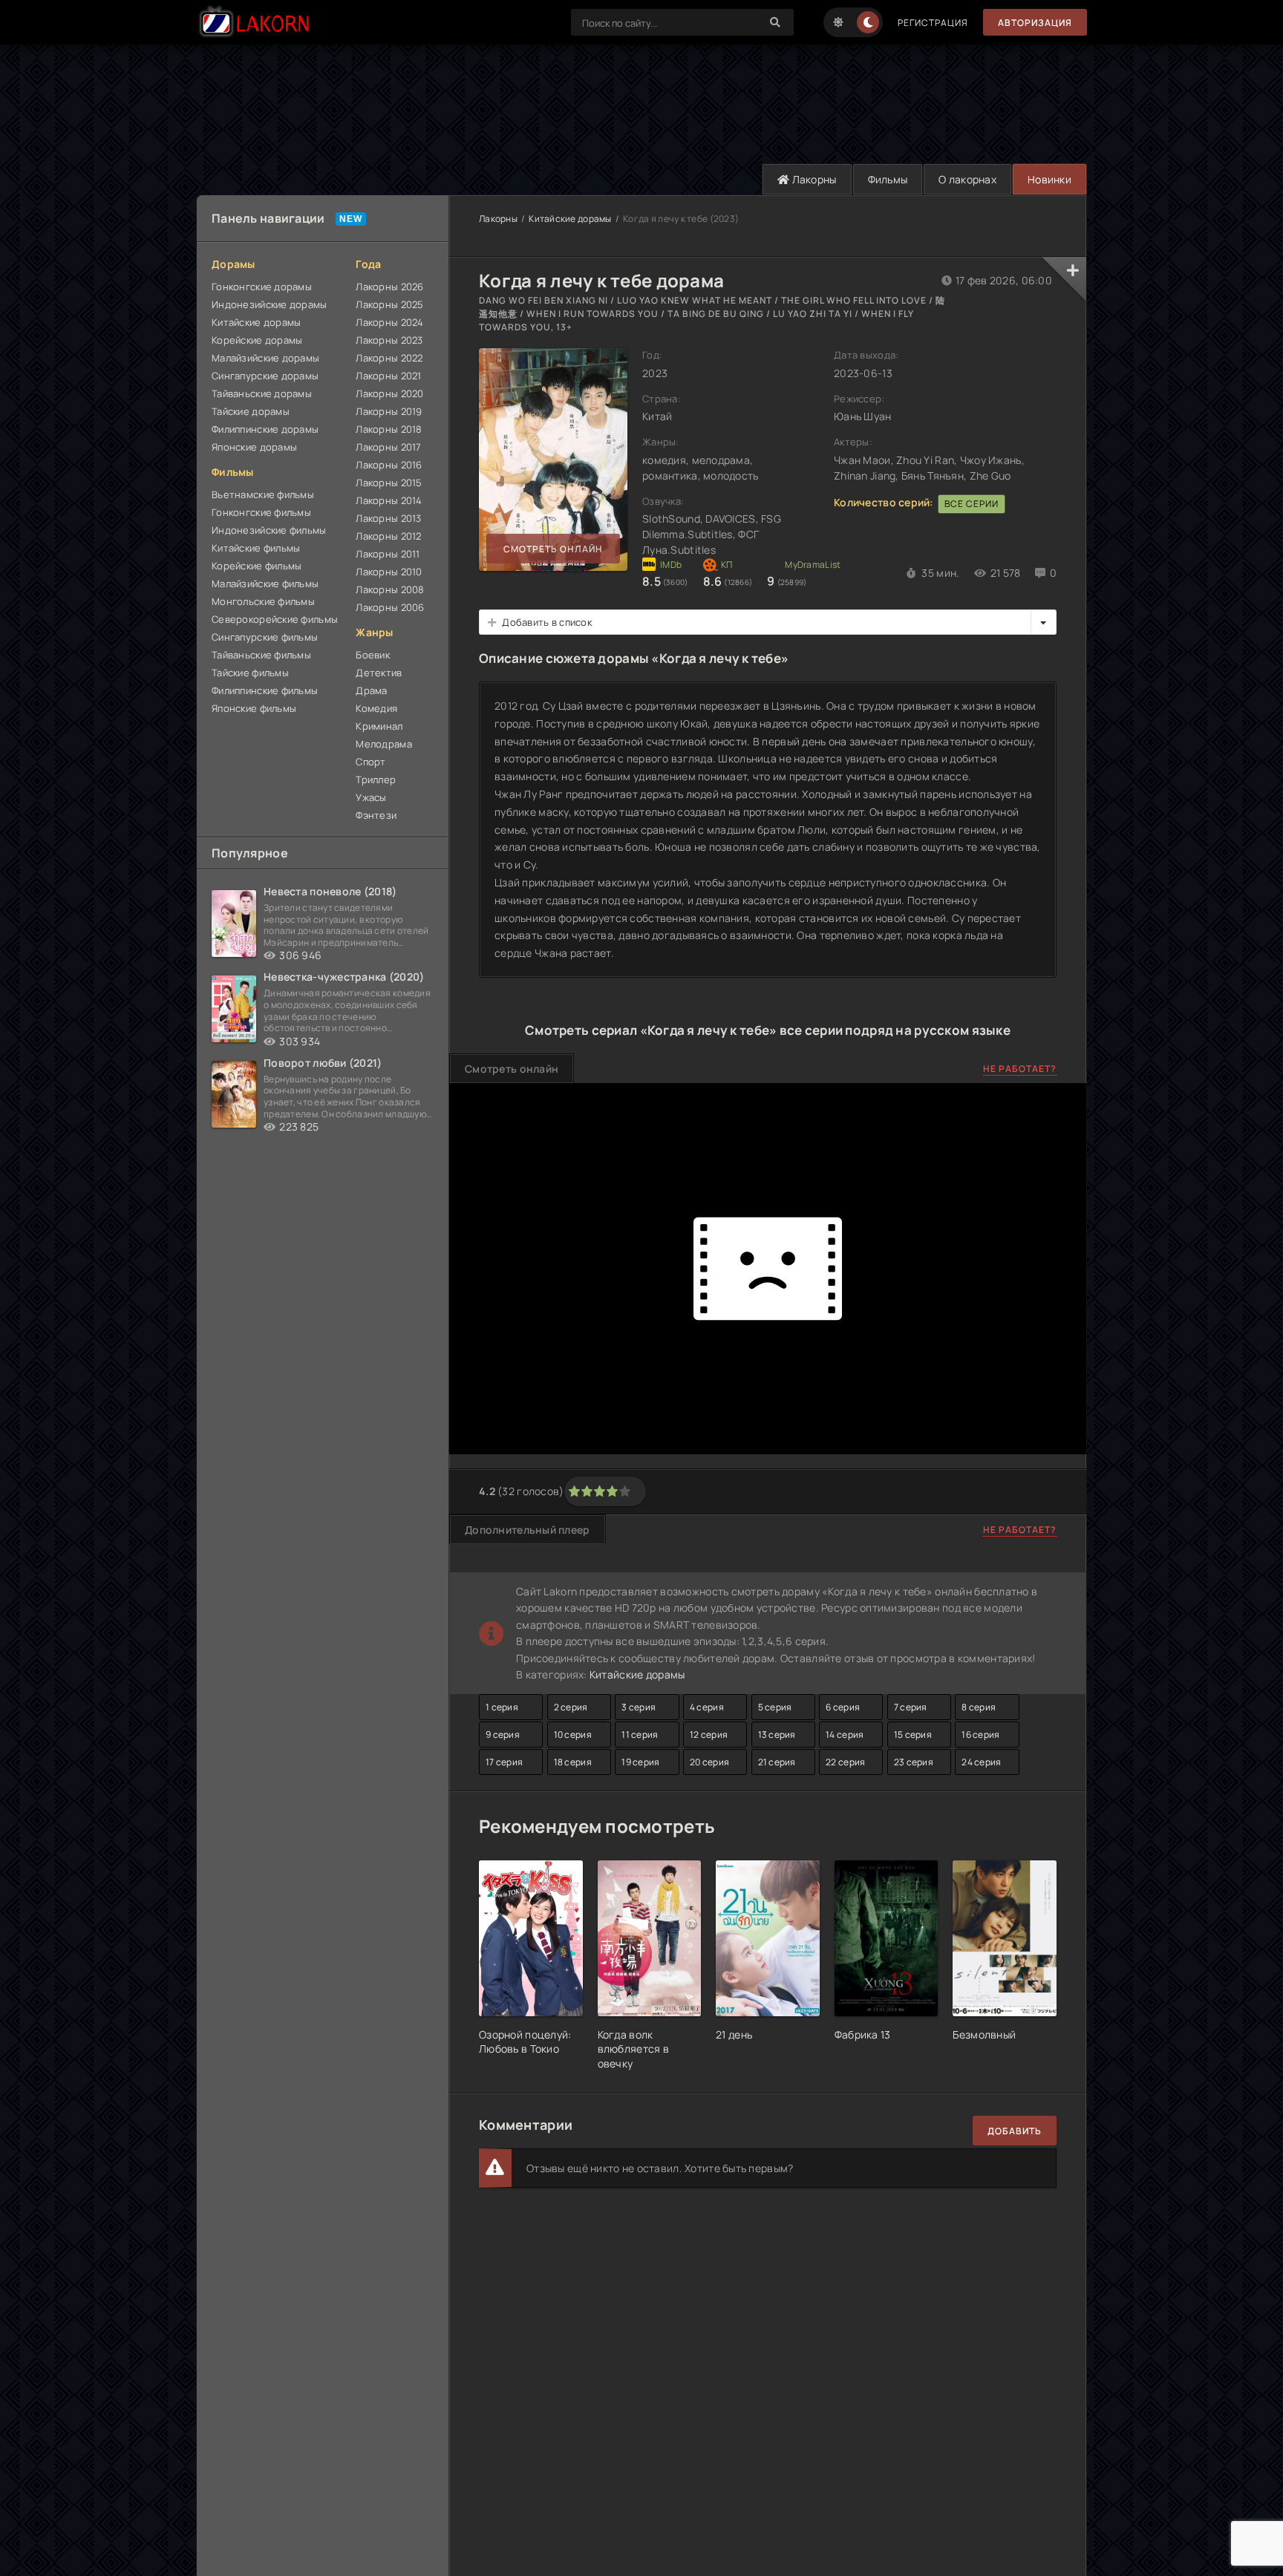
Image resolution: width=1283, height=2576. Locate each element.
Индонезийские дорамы (270, 304)
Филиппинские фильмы (265, 690)
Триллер (376, 779)
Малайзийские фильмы (265, 583)
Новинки (1049, 179)
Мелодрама (384, 744)
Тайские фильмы (250, 673)
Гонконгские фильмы (261, 512)
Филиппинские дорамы (265, 429)
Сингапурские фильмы (265, 637)
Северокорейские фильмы (275, 619)
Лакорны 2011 (388, 554)
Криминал (379, 726)
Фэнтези (376, 815)
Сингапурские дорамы (265, 376)
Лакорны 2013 (388, 518)
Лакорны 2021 (388, 376)
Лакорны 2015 (389, 483)
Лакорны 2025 (389, 304)
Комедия (376, 708)
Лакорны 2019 (389, 411)
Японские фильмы (254, 708)
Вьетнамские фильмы (263, 494)
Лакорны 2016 (389, 465)
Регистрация (933, 23)
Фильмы (888, 179)
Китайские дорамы (256, 322)
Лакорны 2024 (389, 322)
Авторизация (1035, 23)
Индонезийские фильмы (269, 530)
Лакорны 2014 (389, 500)
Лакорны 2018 (389, 429)
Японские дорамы (254, 447)
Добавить (1015, 2131)
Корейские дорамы (257, 340)
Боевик (373, 655)
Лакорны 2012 (388, 536)
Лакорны (813, 179)
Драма (371, 690)
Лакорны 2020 (389, 393)
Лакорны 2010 (389, 572)
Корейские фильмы (257, 566)
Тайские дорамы (251, 411)
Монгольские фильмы (263, 601)
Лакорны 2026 (389, 287)
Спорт (370, 762)
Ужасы (371, 797)
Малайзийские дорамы (265, 358)
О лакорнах (967, 179)
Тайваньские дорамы (262, 393)
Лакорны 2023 (389, 340)
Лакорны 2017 (388, 447)
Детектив (379, 673)
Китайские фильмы (256, 548)
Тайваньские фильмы (261, 655)
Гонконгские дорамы (262, 287)
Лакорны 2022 (389, 358)
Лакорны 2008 (390, 589)
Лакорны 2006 (390, 607)
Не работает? (1020, 1069)
